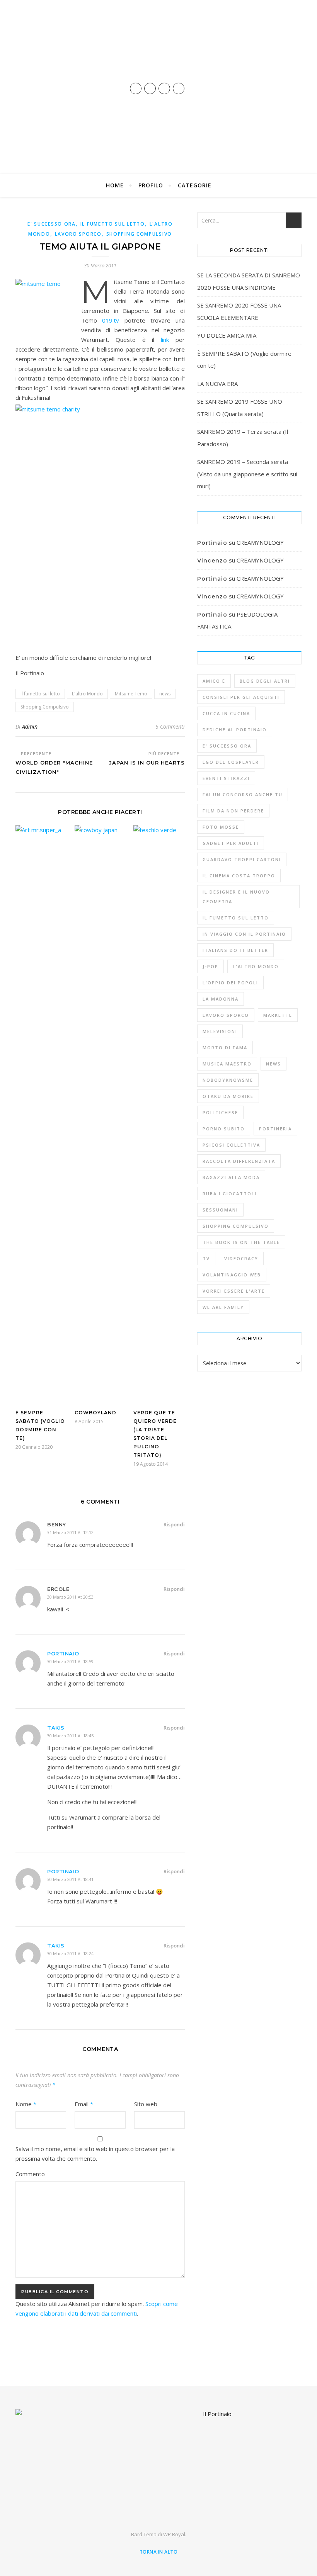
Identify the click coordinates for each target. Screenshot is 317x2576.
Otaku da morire (228, 1096)
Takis (56, 1728)
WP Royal (174, 2534)
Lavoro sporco (78, 234)
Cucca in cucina (226, 713)
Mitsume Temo (131, 694)
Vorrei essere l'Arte (234, 1291)
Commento (30, 2174)
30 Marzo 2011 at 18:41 (70, 1879)
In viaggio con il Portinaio (244, 934)
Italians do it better (235, 950)
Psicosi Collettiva (231, 1145)
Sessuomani (220, 1210)
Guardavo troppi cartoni (242, 859)
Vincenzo (212, 596)
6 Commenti (170, 726)
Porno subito (224, 1129)
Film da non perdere (233, 811)
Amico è (214, 681)
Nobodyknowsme (228, 1080)
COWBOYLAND (95, 1413)
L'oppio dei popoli (230, 983)
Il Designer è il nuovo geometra (236, 897)
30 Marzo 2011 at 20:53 (70, 1597)
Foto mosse (221, 827)
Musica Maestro (227, 1064)
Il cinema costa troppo (239, 876)
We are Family (223, 1307)
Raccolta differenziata (239, 1161)
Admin (30, 726)
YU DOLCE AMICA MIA (227, 335)
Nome (26, 2104)
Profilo (151, 185)
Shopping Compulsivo (139, 234)
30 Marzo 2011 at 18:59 (70, 1661)
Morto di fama (225, 1048)
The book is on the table (241, 1242)
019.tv (111, 320)
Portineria (275, 1129)
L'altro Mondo (87, 694)
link (165, 340)
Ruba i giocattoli (230, 1194)
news (165, 694)
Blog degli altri (265, 681)
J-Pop (210, 966)
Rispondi (174, 1524)
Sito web (146, 2104)
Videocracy (241, 1258)
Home (115, 185)
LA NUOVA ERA (217, 384)
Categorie (195, 185)
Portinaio (63, 1653)
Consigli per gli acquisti (241, 697)
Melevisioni (220, 1031)
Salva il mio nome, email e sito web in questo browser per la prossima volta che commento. (95, 2154)
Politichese (220, 1112)
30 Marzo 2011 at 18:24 (70, 1953)
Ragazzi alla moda (231, 1177)
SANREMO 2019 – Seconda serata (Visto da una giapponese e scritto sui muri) (247, 474)
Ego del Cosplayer (231, 762)
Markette (278, 1015)
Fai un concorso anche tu (243, 794)
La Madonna (221, 999)
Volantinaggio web (232, 1275)
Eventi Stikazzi (226, 778)
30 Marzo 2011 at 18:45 (70, 1736)
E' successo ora (52, 224)
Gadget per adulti (231, 843)
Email (84, 2104)
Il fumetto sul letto (113, 224)
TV (206, 1258)
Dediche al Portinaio (235, 730)
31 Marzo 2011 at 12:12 (70, 1532)
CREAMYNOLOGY (260, 542)
